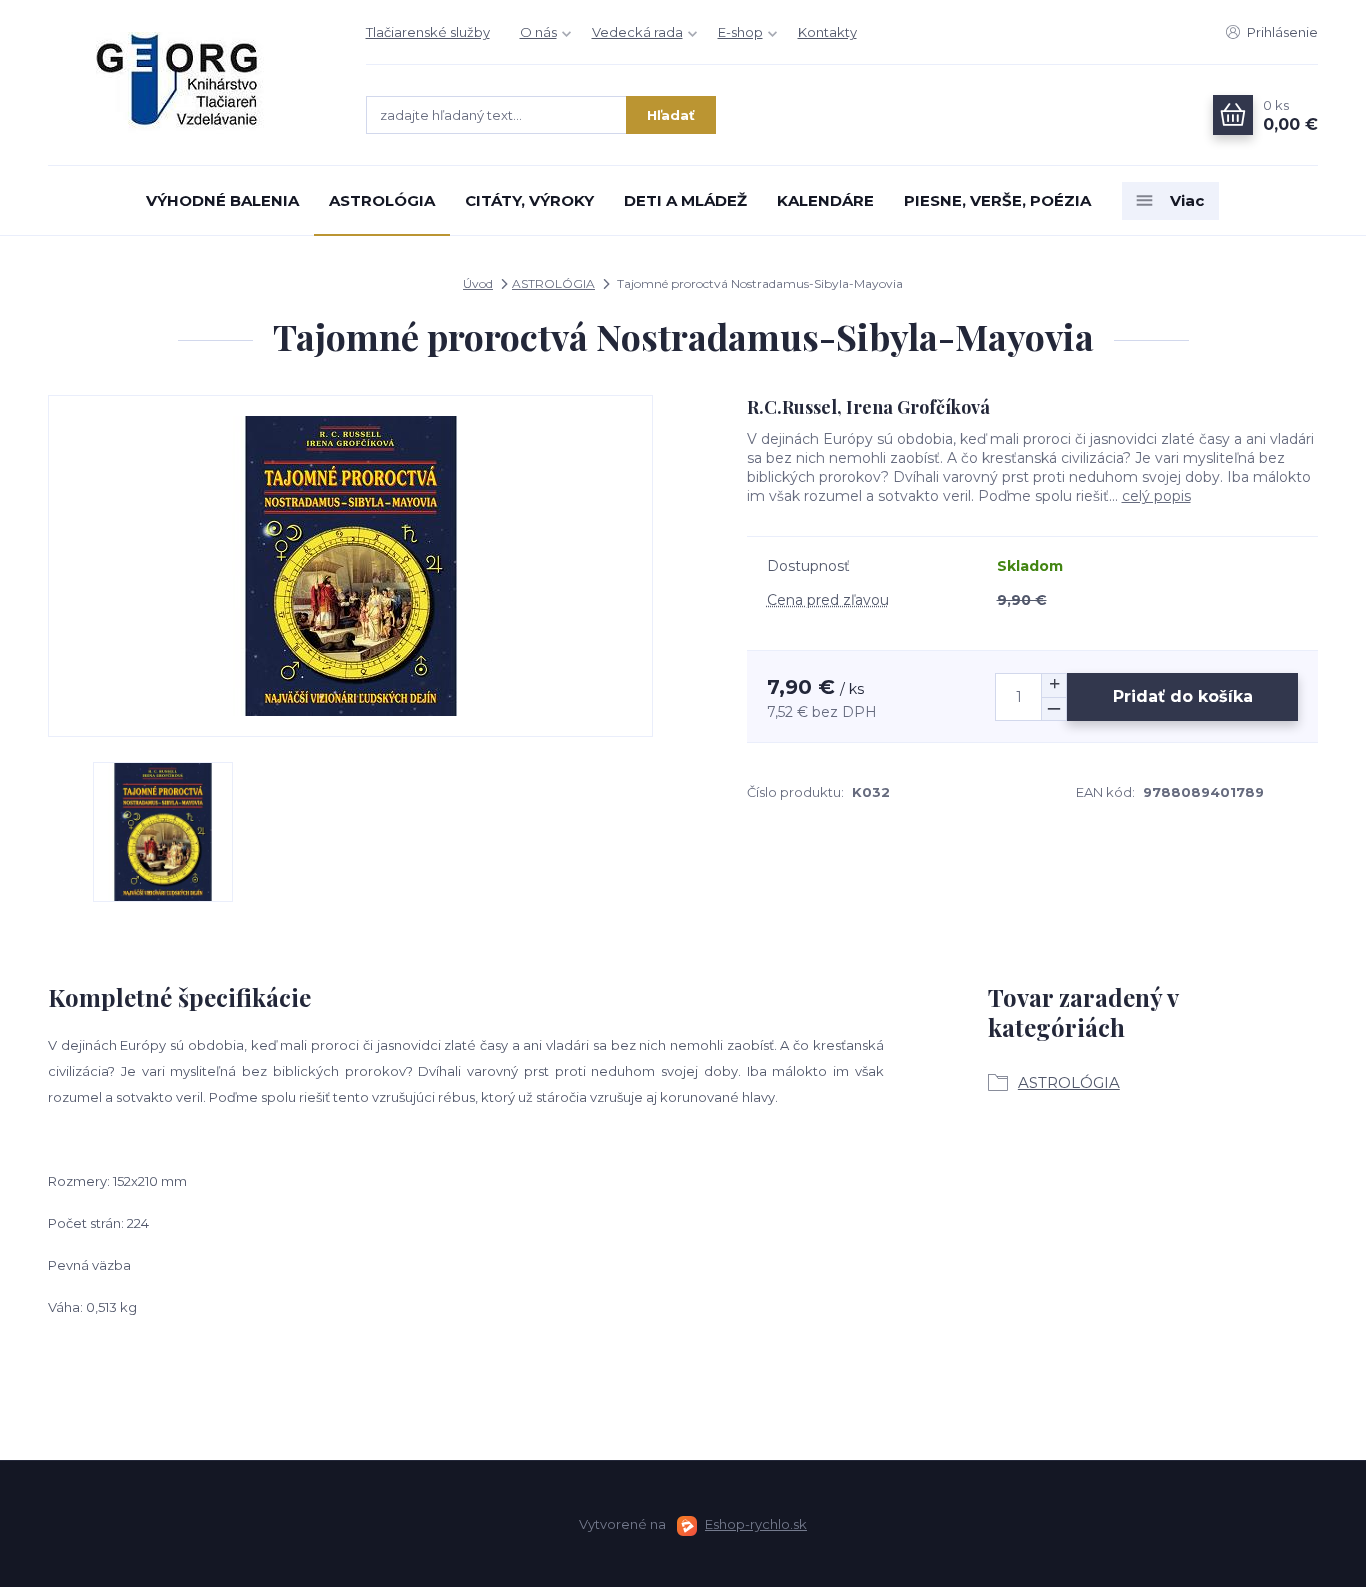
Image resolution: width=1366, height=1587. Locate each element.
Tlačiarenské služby (428, 32)
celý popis (1156, 496)
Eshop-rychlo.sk (756, 1524)
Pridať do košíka (1183, 696)
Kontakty (827, 32)
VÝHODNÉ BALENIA (222, 200)
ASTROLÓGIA (382, 200)
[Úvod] (187, 83)
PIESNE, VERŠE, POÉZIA (997, 200)
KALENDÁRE (825, 200)
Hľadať (671, 115)
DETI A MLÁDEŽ (685, 200)
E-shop (740, 32)
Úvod (478, 283)
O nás (538, 32)
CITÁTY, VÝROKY (529, 200)
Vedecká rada (637, 32)
